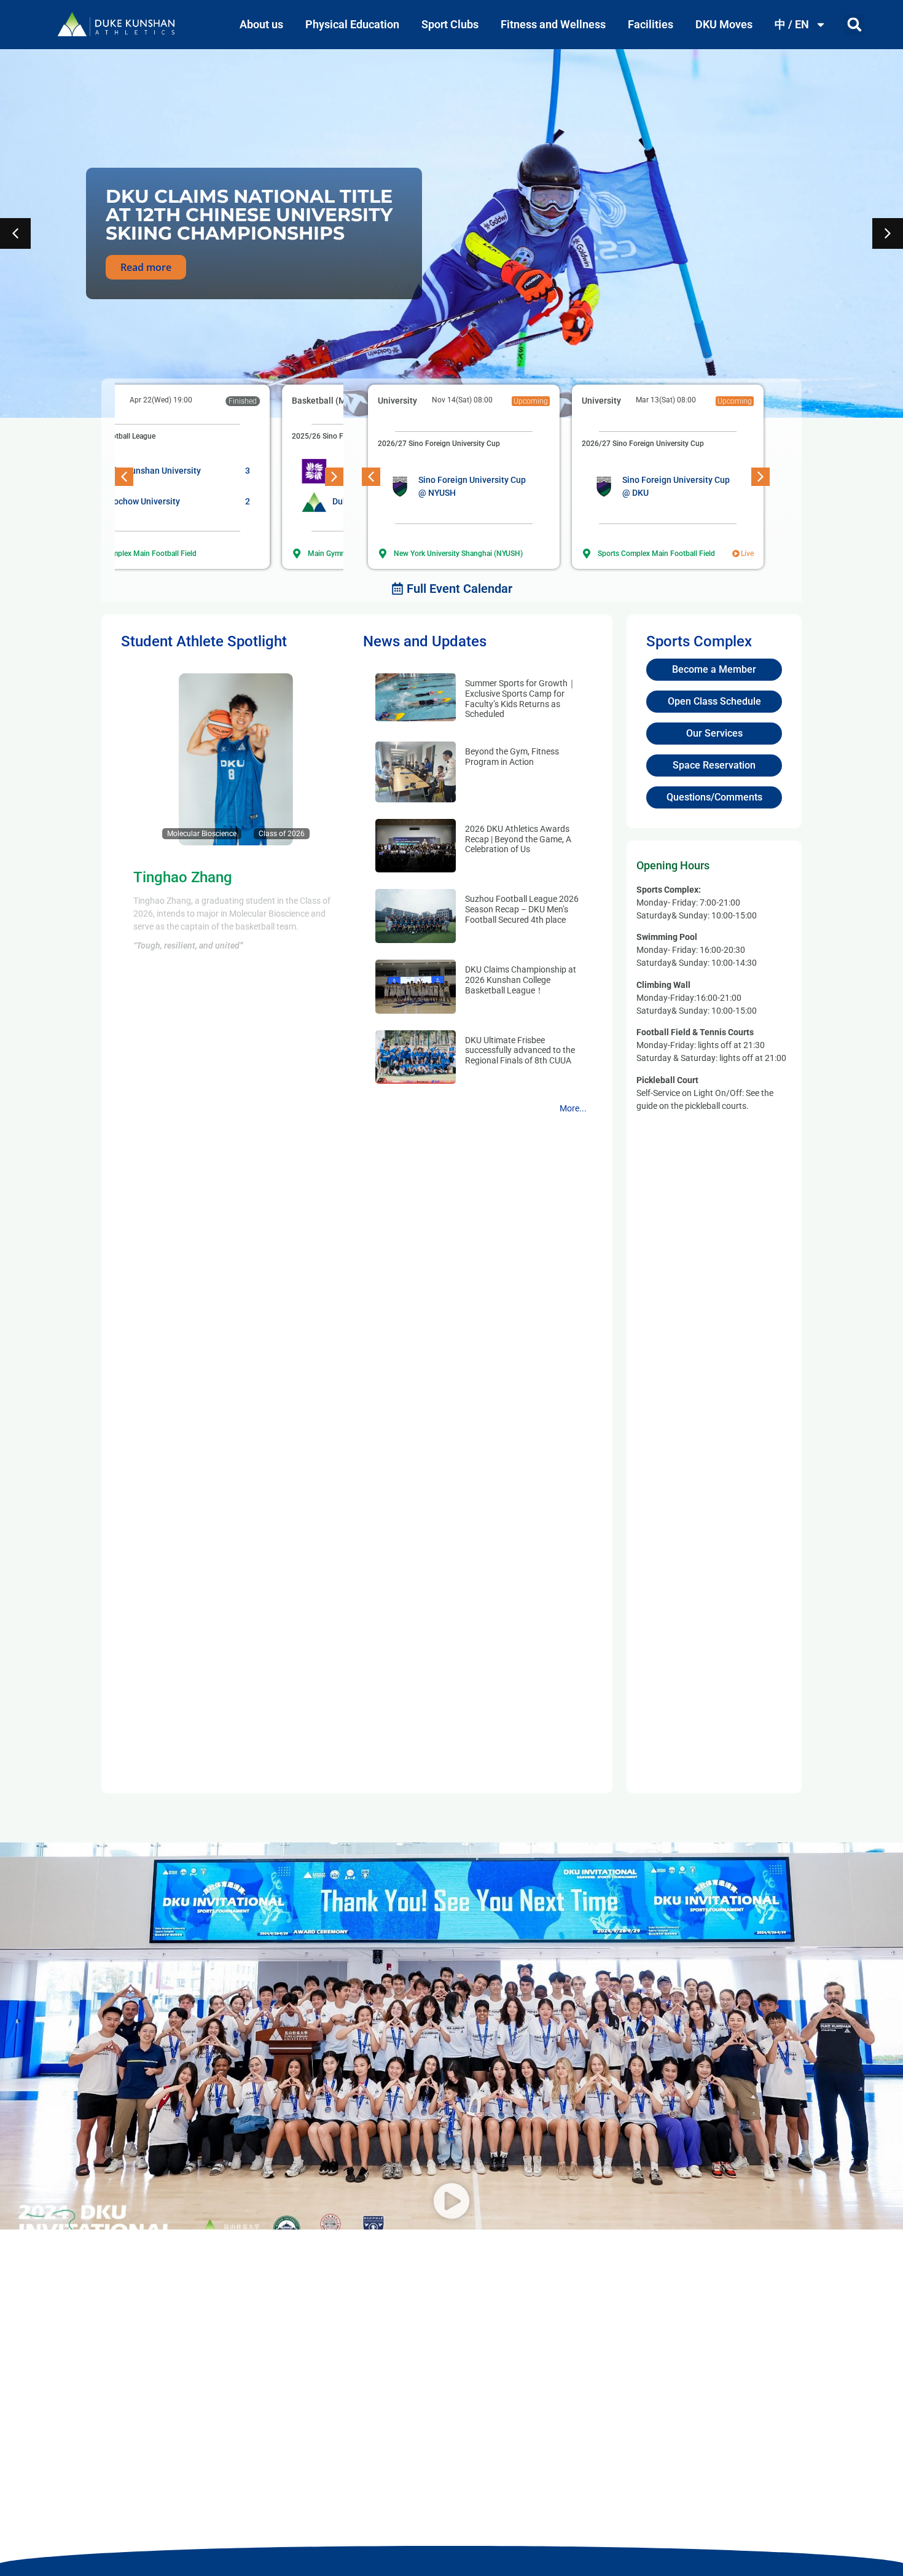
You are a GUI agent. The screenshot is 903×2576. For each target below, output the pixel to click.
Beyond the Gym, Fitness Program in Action (512, 757)
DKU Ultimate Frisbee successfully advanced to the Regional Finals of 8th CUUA (520, 1051)
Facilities (651, 24)
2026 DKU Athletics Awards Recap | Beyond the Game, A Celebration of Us (518, 839)
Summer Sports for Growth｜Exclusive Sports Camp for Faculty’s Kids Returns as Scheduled (521, 699)
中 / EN (792, 24)
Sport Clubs (450, 24)
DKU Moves (724, 24)
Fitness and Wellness (553, 24)
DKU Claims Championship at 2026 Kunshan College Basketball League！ (521, 980)
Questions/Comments (714, 797)
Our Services (714, 733)
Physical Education (352, 24)
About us (261, 24)
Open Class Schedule (714, 701)
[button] (854, 25)
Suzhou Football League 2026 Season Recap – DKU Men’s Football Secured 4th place (522, 909)
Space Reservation (714, 765)
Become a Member (714, 669)
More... (573, 1108)
